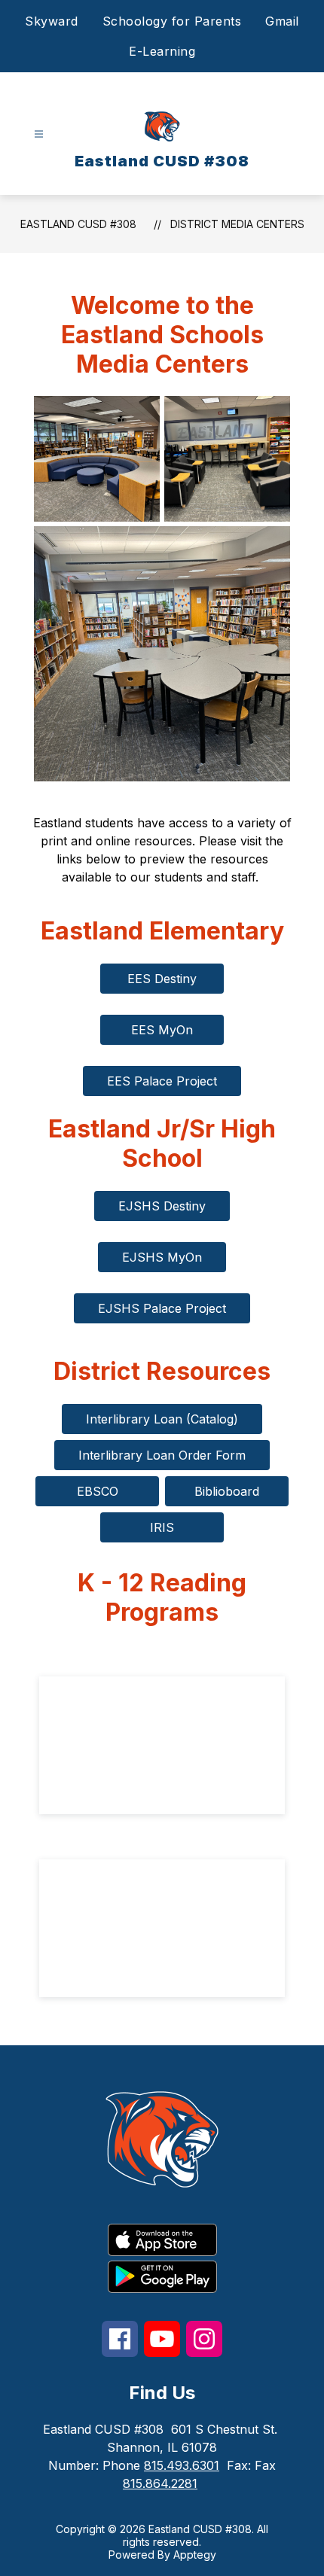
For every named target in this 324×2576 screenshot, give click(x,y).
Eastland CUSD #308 (78, 224)
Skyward (52, 21)
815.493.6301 (182, 2465)
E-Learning (162, 51)
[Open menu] (39, 134)
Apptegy (195, 2555)
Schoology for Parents (172, 21)
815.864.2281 (160, 2483)
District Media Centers (237, 224)
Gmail (282, 21)
